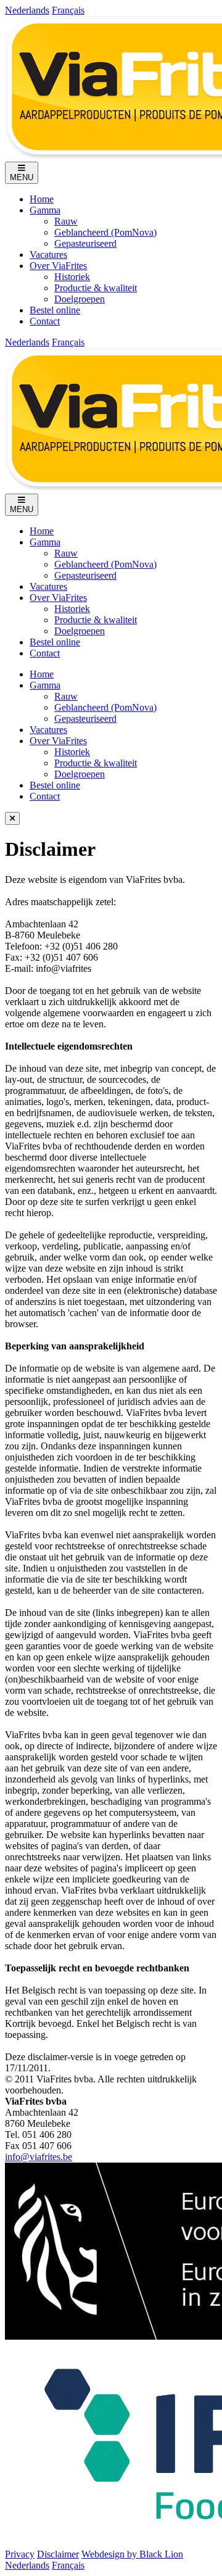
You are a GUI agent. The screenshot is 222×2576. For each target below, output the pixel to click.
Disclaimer (58, 2554)
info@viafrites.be (39, 2157)
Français (68, 10)
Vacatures (48, 255)
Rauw (66, 221)
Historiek (72, 277)
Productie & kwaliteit (96, 288)
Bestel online (55, 310)
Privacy (20, 2554)
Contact (45, 321)
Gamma (45, 210)
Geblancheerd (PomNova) (105, 232)
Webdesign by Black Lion (132, 2554)
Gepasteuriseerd (85, 243)
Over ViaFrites (58, 266)
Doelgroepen (80, 299)
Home (42, 199)
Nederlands (27, 10)
